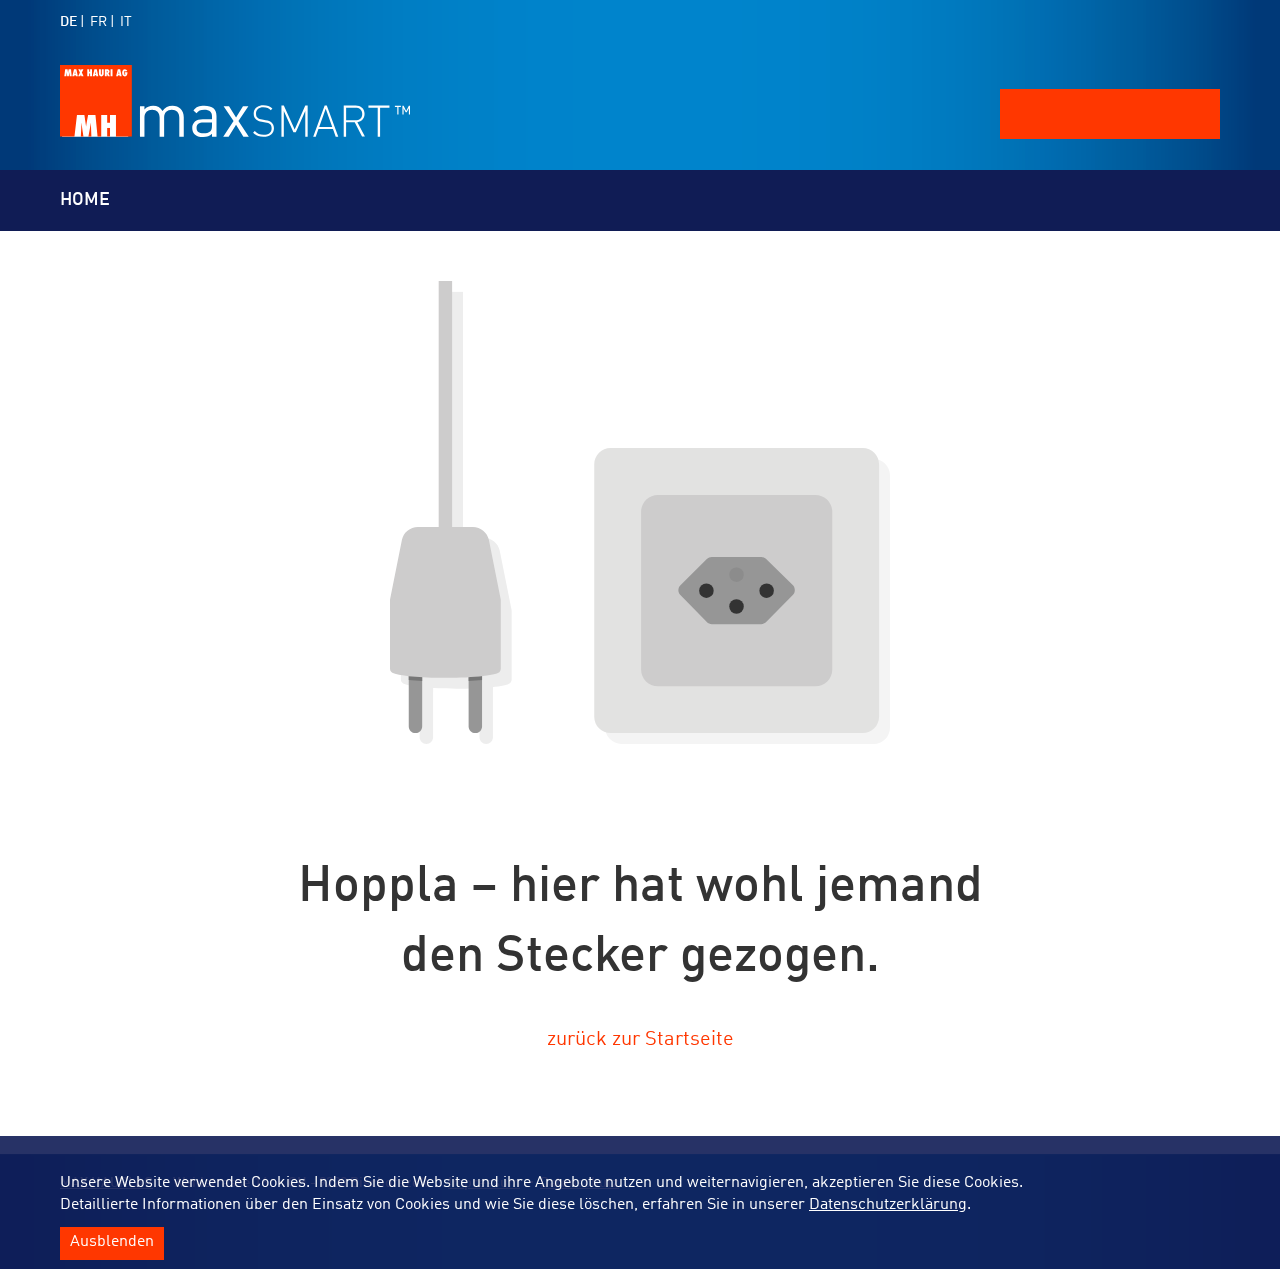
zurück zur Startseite (640, 1040)
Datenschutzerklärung (888, 1205)
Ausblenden (112, 1243)
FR (98, 22)
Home (85, 200)
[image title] (235, 132)
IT (126, 22)
